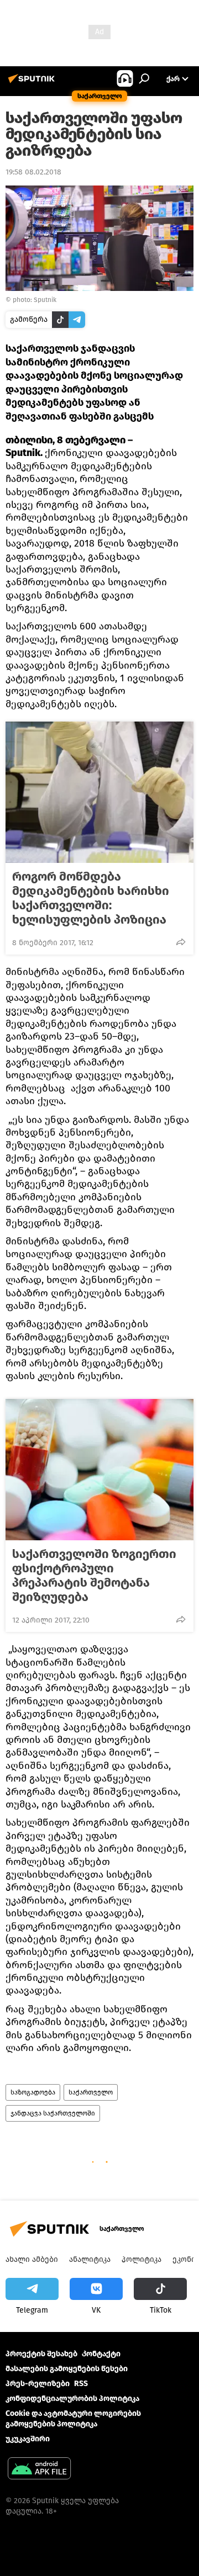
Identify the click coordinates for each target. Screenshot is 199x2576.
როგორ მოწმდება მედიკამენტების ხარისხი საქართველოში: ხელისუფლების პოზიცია (91, 898)
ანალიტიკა (90, 2259)
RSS (81, 2384)
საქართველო (91, 2092)
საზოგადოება (33, 2092)
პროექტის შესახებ (41, 2354)
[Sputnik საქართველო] (33, 83)
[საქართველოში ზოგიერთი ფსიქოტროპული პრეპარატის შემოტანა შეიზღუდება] (99, 1470)
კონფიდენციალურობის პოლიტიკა (72, 2399)
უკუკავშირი (28, 2439)
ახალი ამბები (32, 2259)
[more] (181, 942)
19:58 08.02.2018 (33, 172)
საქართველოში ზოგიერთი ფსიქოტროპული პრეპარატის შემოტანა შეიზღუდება (94, 1576)
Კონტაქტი (101, 2354)
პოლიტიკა (142, 2259)
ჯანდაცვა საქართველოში (53, 2113)
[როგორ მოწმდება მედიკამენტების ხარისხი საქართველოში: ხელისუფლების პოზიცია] (99, 792)
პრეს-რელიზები (38, 2384)
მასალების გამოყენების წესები (67, 2369)
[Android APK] (39, 2470)
